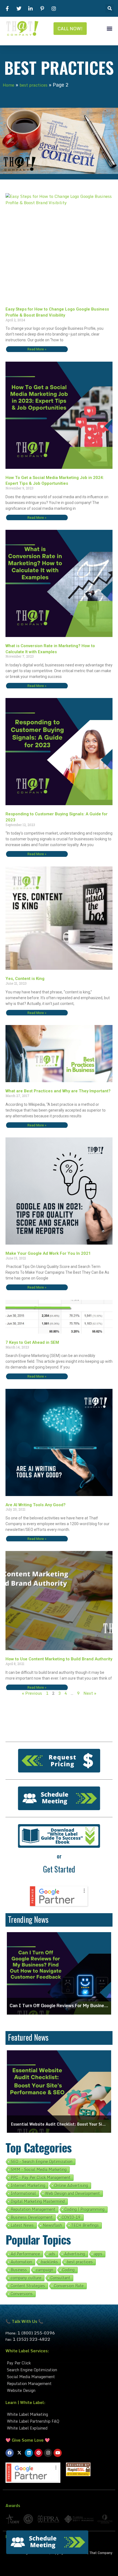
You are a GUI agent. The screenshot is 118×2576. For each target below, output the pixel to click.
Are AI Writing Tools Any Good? (36, 1505)
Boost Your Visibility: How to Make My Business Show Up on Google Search (59, 2124)
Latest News (22, 2225)
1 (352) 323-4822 (32, 2339)
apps (98, 2254)
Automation (21, 2262)
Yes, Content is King (25, 979)
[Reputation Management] (59, 2384)
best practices (33, 85)
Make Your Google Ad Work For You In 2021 (48, 1253)
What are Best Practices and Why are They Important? (58, 1091)
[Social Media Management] (59, 2377)
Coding (68, 2270)
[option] (59, 1973)
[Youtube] (58, 2453)
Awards (13, 2505)
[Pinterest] (38, 2453)
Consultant (60, 2278)
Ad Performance (25, 2254)
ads (52, 2254)
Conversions (22, 2294)
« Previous (32, 1693)
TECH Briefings (85, 2225)
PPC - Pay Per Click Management (41, 2178)
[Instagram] (48, 2453)
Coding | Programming (85, 2209)
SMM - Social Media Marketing (39, 2170)
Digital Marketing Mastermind (38, 2201)
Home (9, 85)
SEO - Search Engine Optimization (42, 2162)
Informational (23, 2193)
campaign (45, 2270)
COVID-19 (71, 2217)
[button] (110, 8)
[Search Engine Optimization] (59, 2370)
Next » (90, 1693)
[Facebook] (10, 2453)
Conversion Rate (69, 2286)
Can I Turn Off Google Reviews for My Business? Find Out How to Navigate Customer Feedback (59, 2006)
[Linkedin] (29, 2453)
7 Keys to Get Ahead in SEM (32, 1342)
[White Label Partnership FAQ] (59, 2421)
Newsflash (52, 2225)
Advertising (75, 2254)
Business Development (32, 2217)
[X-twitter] (19, 2453)
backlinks (50, 2262)
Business (19, 2270)
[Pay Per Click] (59, 2363)
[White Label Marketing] (59, 2414)
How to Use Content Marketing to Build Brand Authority (59, 1659)
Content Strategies (28, 2286)
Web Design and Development (72, 2193)
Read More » (37, 349)
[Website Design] (59, 2390)
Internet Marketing (28, 2186)
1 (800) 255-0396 (36, 2333)
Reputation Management (33, 2209)
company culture (26, 2278)
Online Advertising (71, 2186)
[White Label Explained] (59, 2428)
